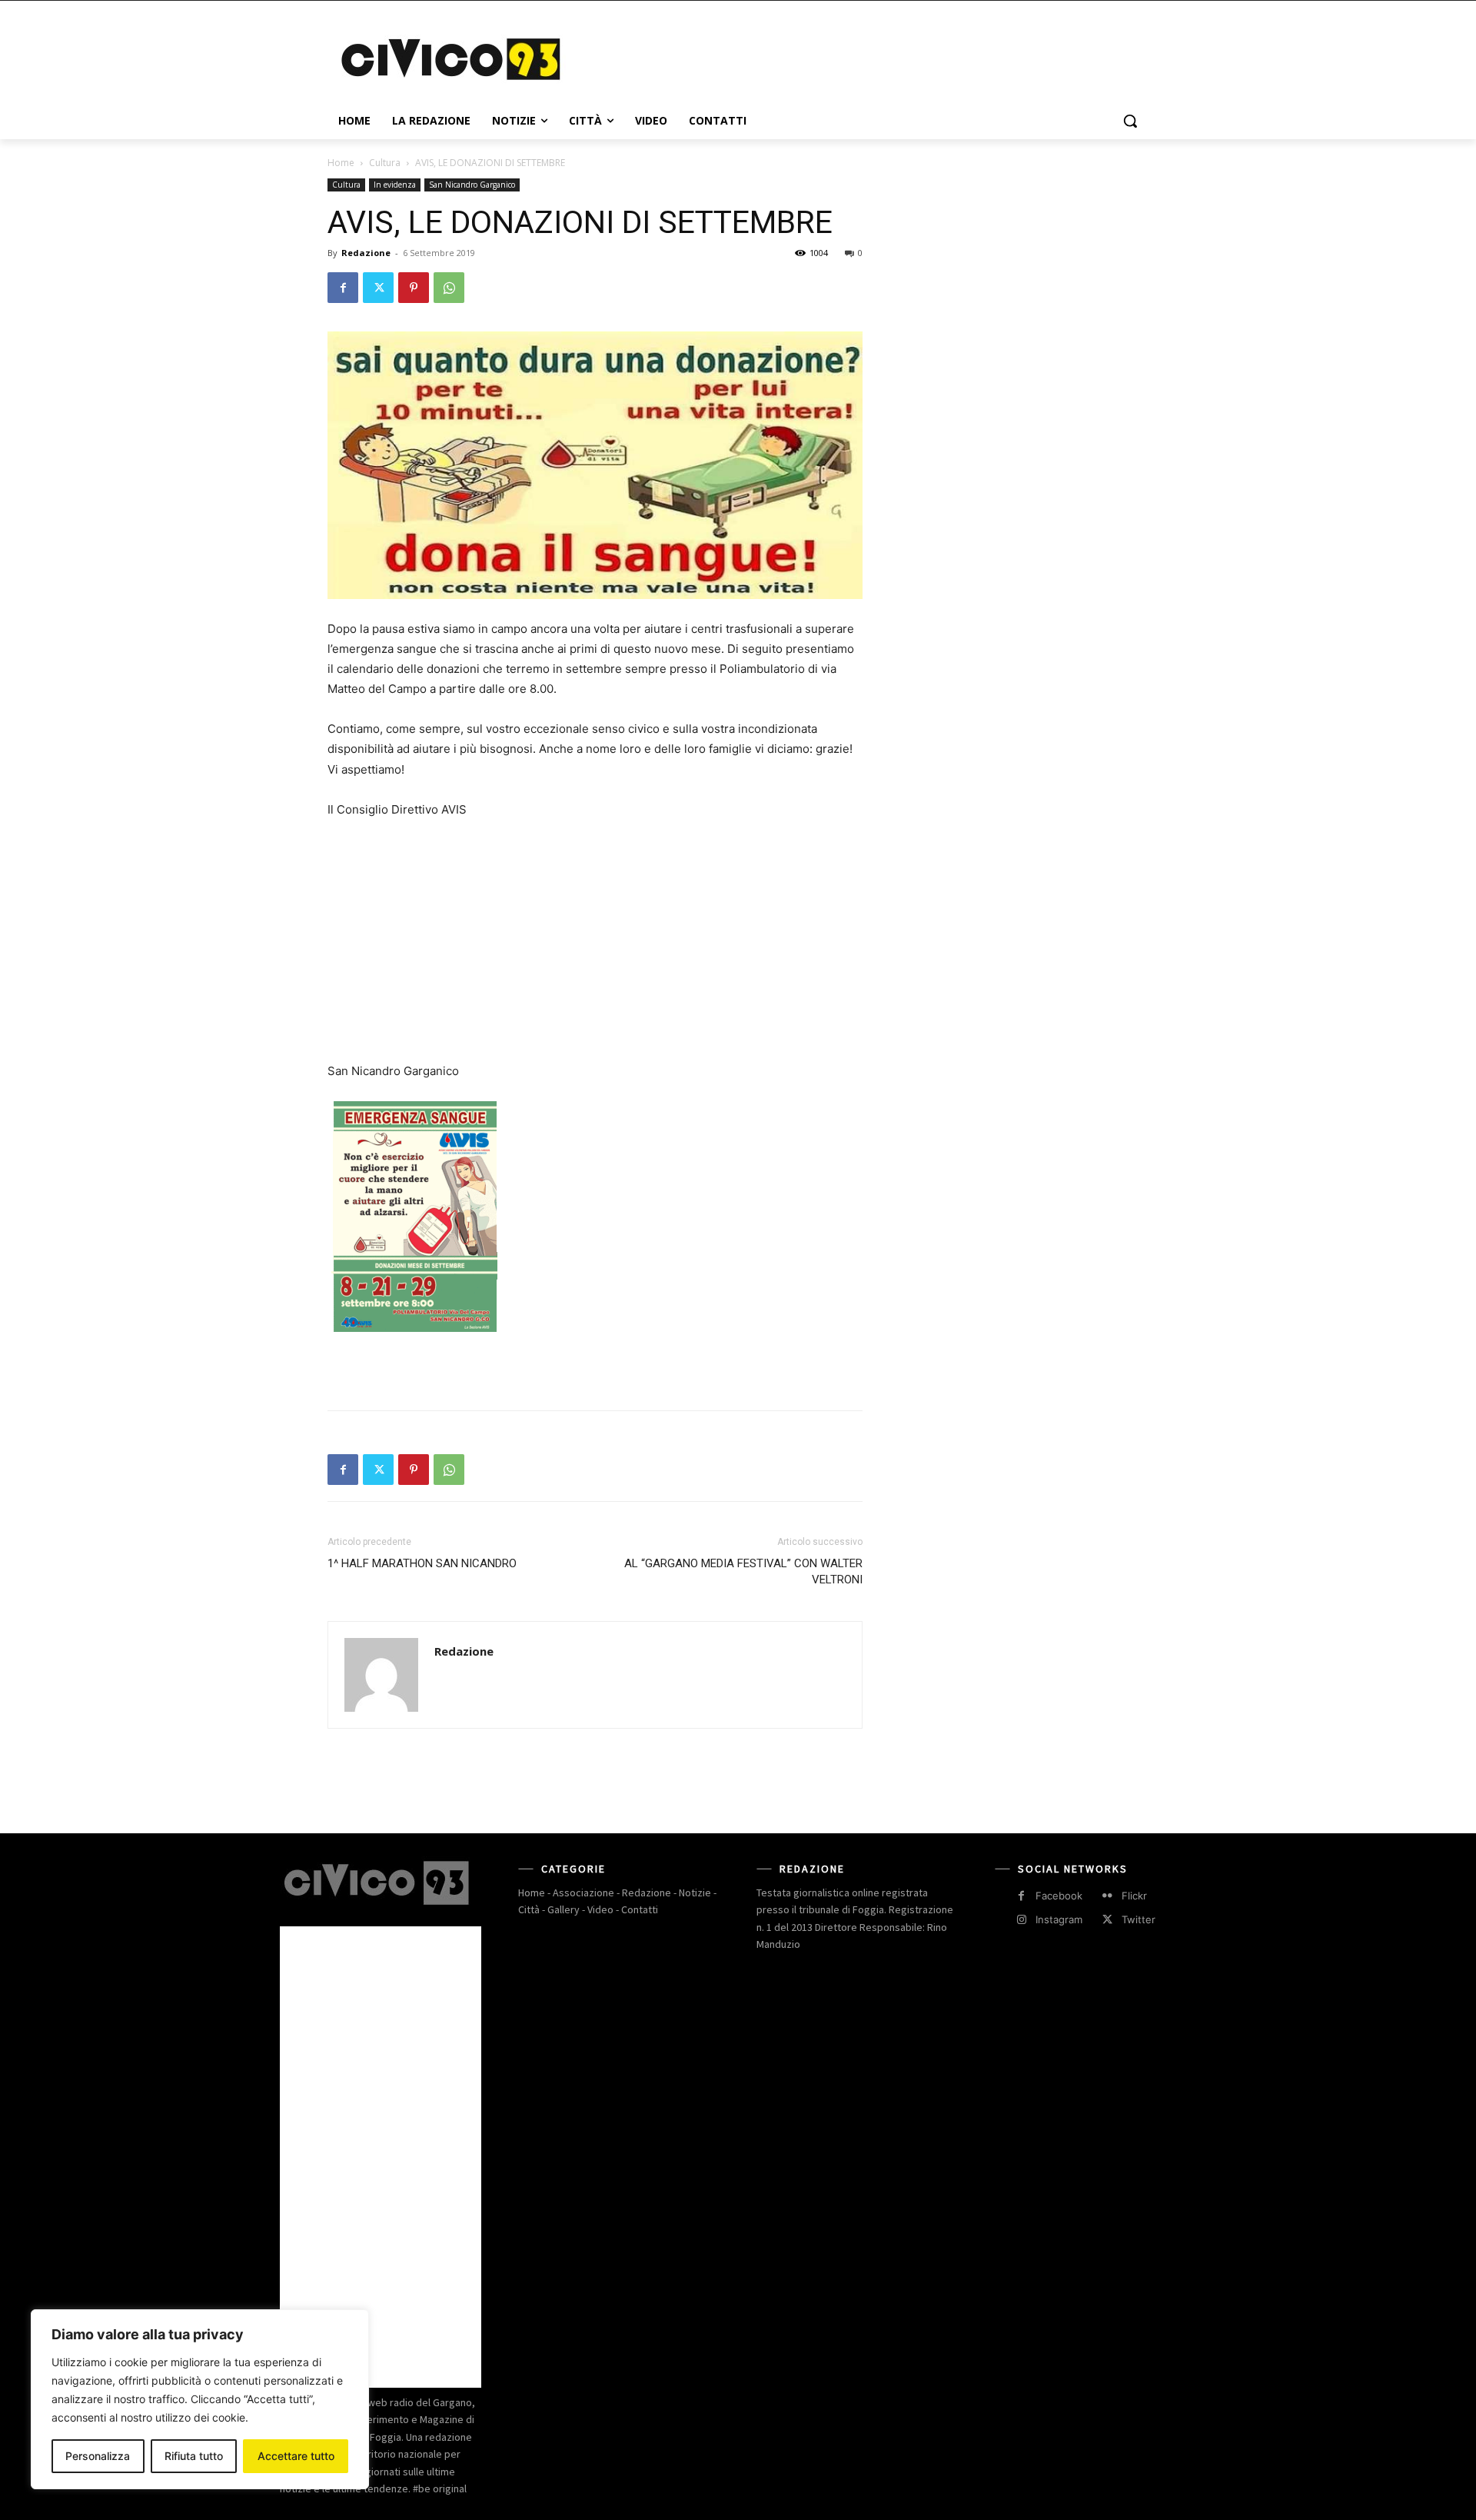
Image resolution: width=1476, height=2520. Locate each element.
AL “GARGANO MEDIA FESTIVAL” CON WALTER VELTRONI (743, 1571)
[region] (200, 2399)
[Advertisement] (853, 57)
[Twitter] (378, 288)
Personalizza (98, 2456)
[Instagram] (1021, 1920)
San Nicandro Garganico (472, 185)
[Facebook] (343, 288)
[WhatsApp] (449, 288)
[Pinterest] (414, 288)
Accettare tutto (296, 2456)
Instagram (1059, 1919)
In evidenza (395, 185)
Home (341, 163)
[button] (1130, 121)
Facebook (1059, 1896)
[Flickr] (1107, 1896)
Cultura (385, 163)
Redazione (366, 253)
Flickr (1134, 1896)
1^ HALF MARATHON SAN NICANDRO (422, 1563)
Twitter (1139, 1919)
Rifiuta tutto (194, 2456)
